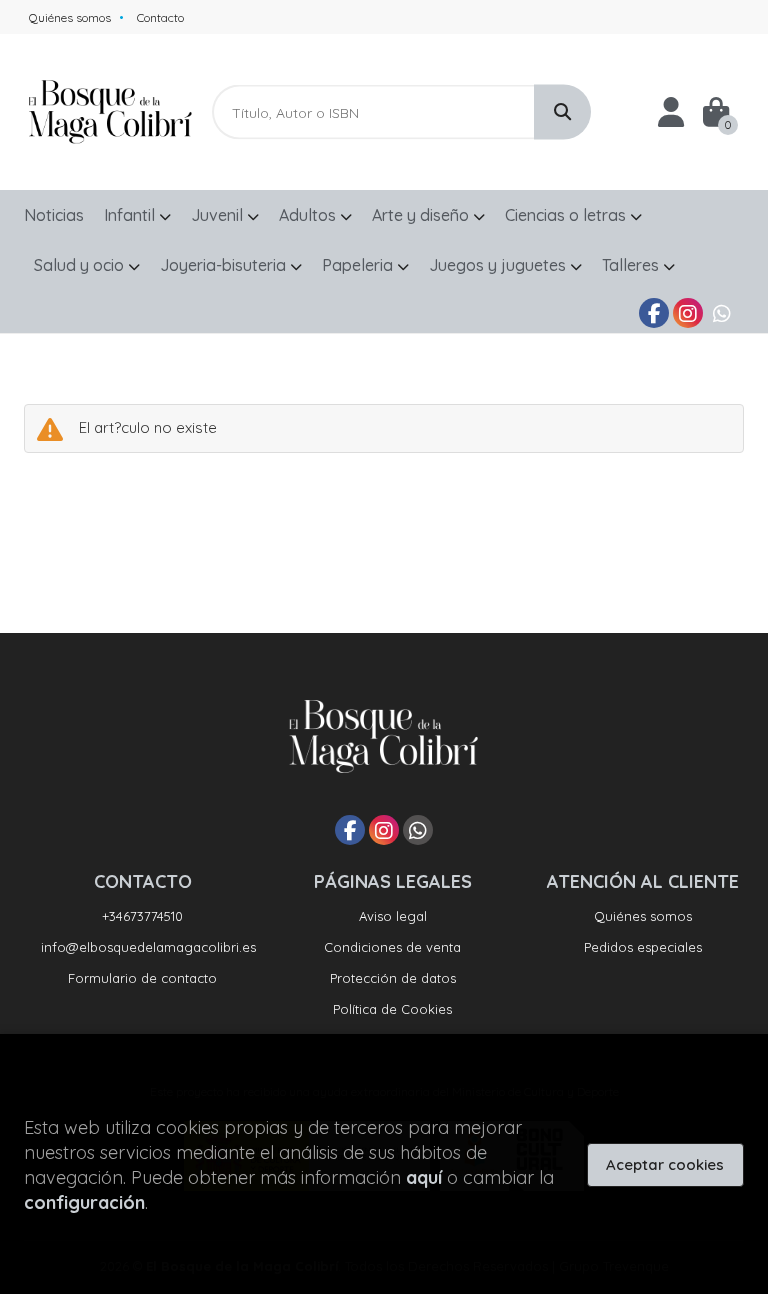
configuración (84, 1202)
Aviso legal (393, 916)
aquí (424, 1177)
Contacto (160, 17)
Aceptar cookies (665, 1164)
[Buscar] (562, 112)
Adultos (309, 215)
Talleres (632, 265)
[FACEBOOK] (654, 313)
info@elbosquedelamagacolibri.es (148, 947)
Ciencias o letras (567, 215)
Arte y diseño (422, 215)
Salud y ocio (81, 265)
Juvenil (219, 215)
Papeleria (359, 265)
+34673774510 (142, 916)
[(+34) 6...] (722, 313)
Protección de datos (393, 978)
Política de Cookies (392, 1009)
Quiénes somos (70, 17)
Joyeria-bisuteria (225, 265)
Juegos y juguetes (499, 265)
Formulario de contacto (142, 978)
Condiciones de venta (392, 947)
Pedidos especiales (643, 947)
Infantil (131, 215)
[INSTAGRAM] (688, 313)
